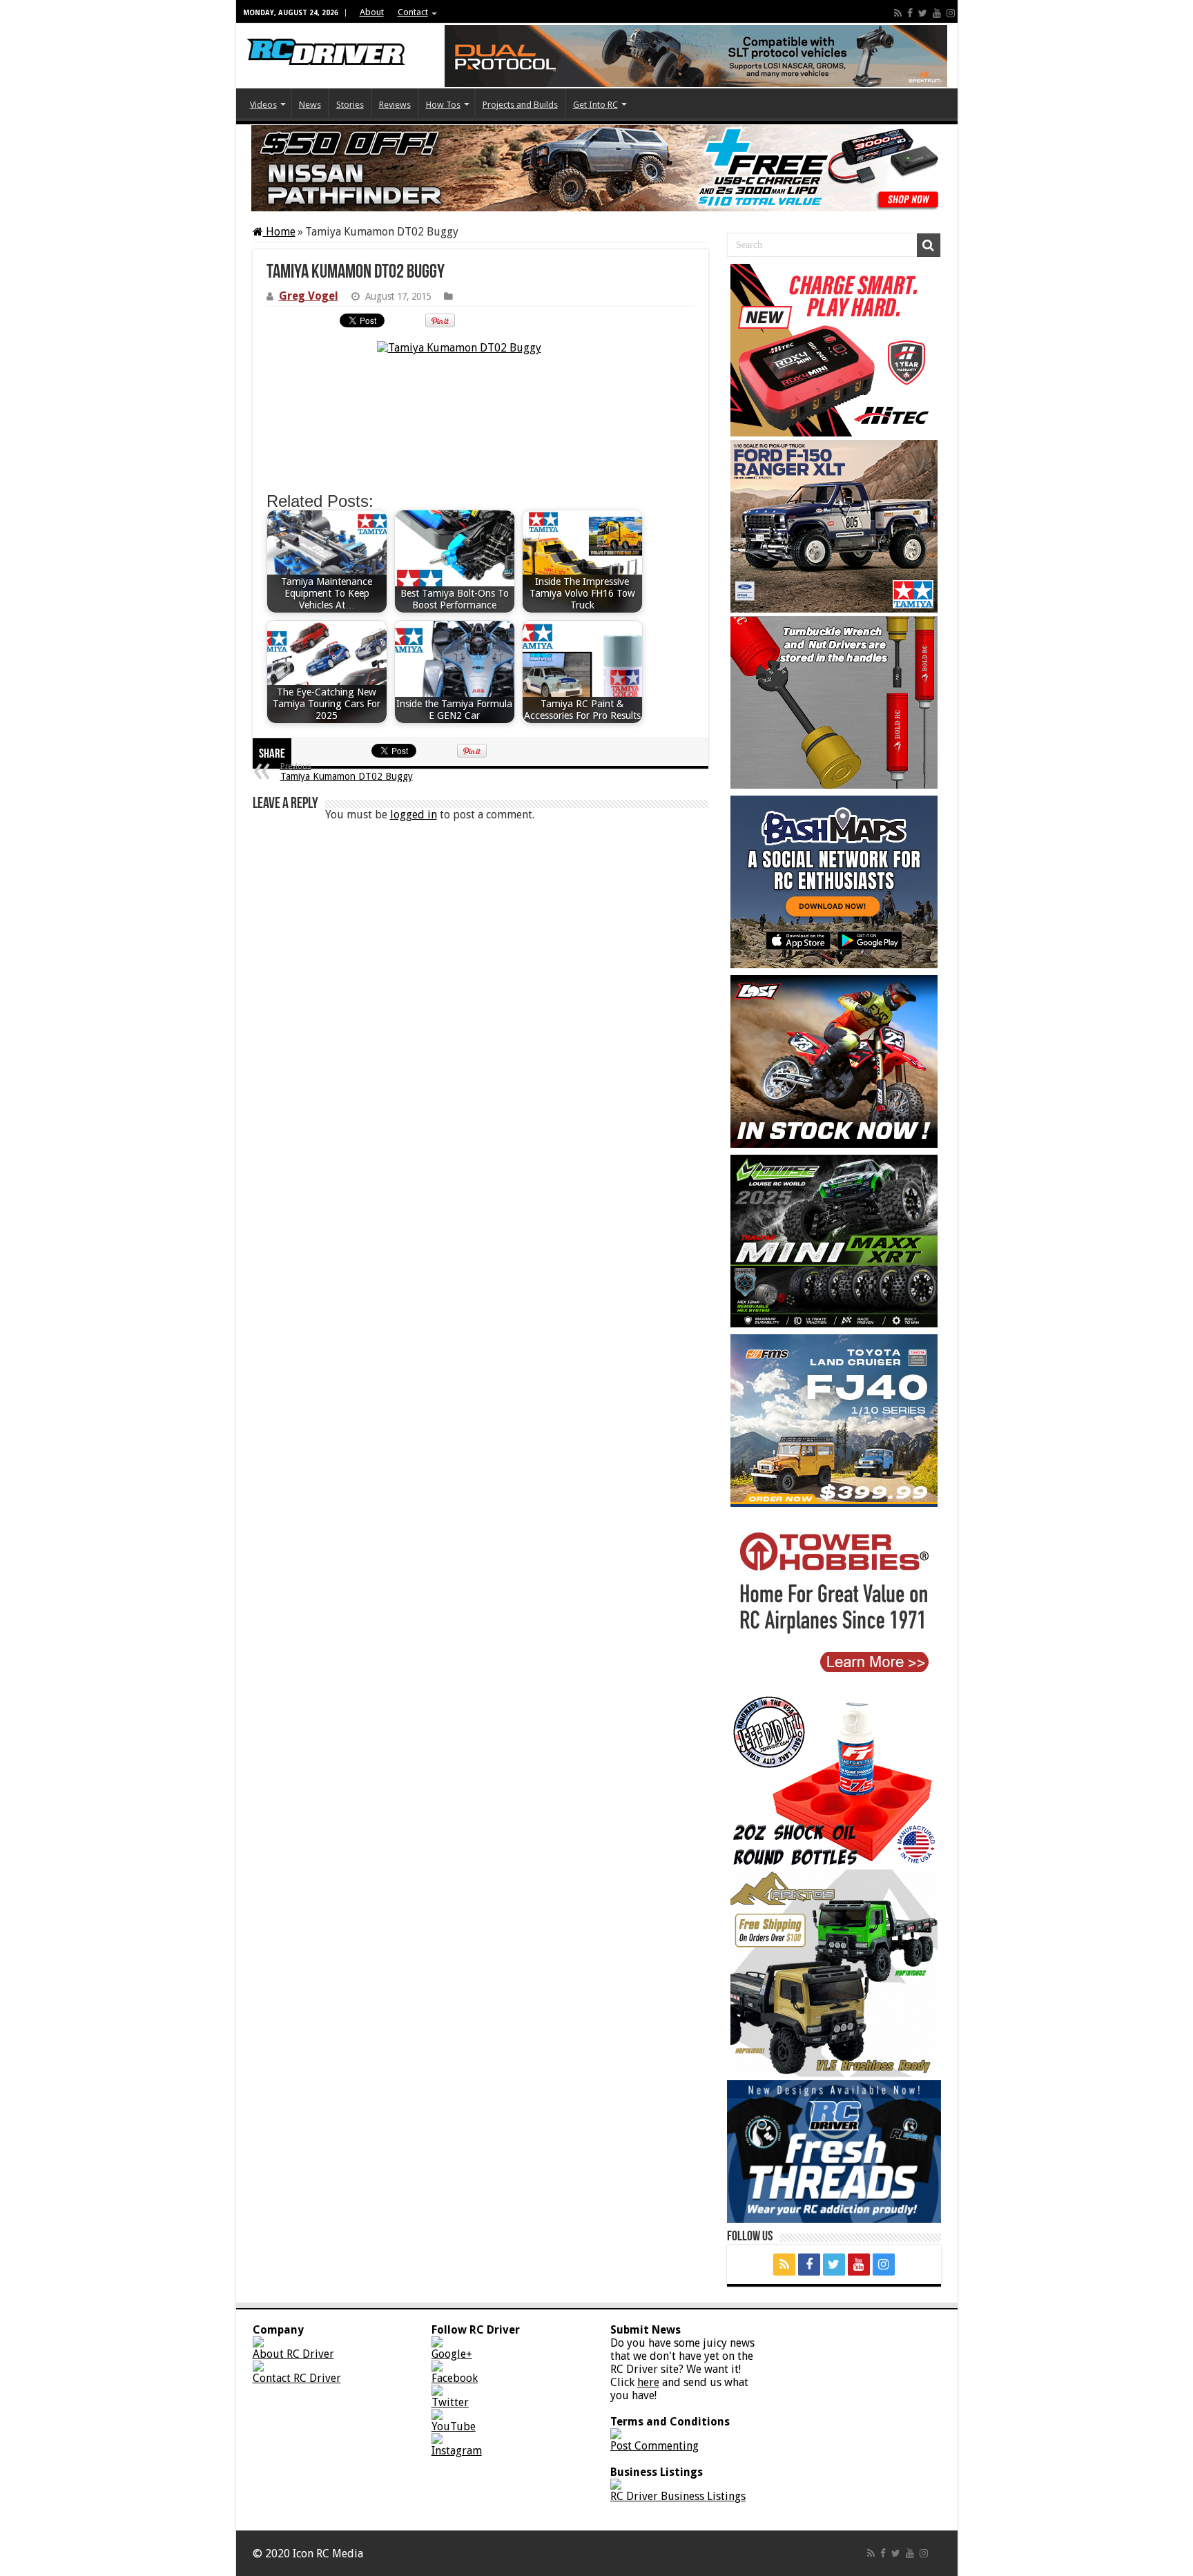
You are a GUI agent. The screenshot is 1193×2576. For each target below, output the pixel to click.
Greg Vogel (309, 296)
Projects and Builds (520, 105)
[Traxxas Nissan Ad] (597, 168)
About (372, 12)
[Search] (929, 245)
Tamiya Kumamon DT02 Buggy (347, 772)
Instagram (457, 2451)
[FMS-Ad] (834, 1421)
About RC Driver (293, 2354)
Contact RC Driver (297, 2378)
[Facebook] (910, 13)
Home (279, 232)
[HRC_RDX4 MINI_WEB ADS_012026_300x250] (834, 350)
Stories (350, 105)
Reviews (395, 105)
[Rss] (898, 13)
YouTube (454, 2426)
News (310, 105)
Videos (263, 105)
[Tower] (834, 1600)
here (648, 2382)
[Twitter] (923, 13)
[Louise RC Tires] (834, 1241)
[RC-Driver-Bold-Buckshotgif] (834, 702)
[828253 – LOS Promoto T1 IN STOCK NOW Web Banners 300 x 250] (834, 1061)
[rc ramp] (834, 1780)
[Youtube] (937, 13)
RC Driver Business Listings (678, 2496)
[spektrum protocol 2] (696, 56)
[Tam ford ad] (834, 526)
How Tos (443, 105)
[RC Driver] (326, 41)
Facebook (455, 2378)
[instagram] (951, 13)
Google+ (452, 2354)
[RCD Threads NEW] (834, 2152)
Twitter (450, 2402)
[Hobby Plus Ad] (834, 1973)
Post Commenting (654, 2446)
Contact (413, 12)
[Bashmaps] (834, 882)
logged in (414, 815)
